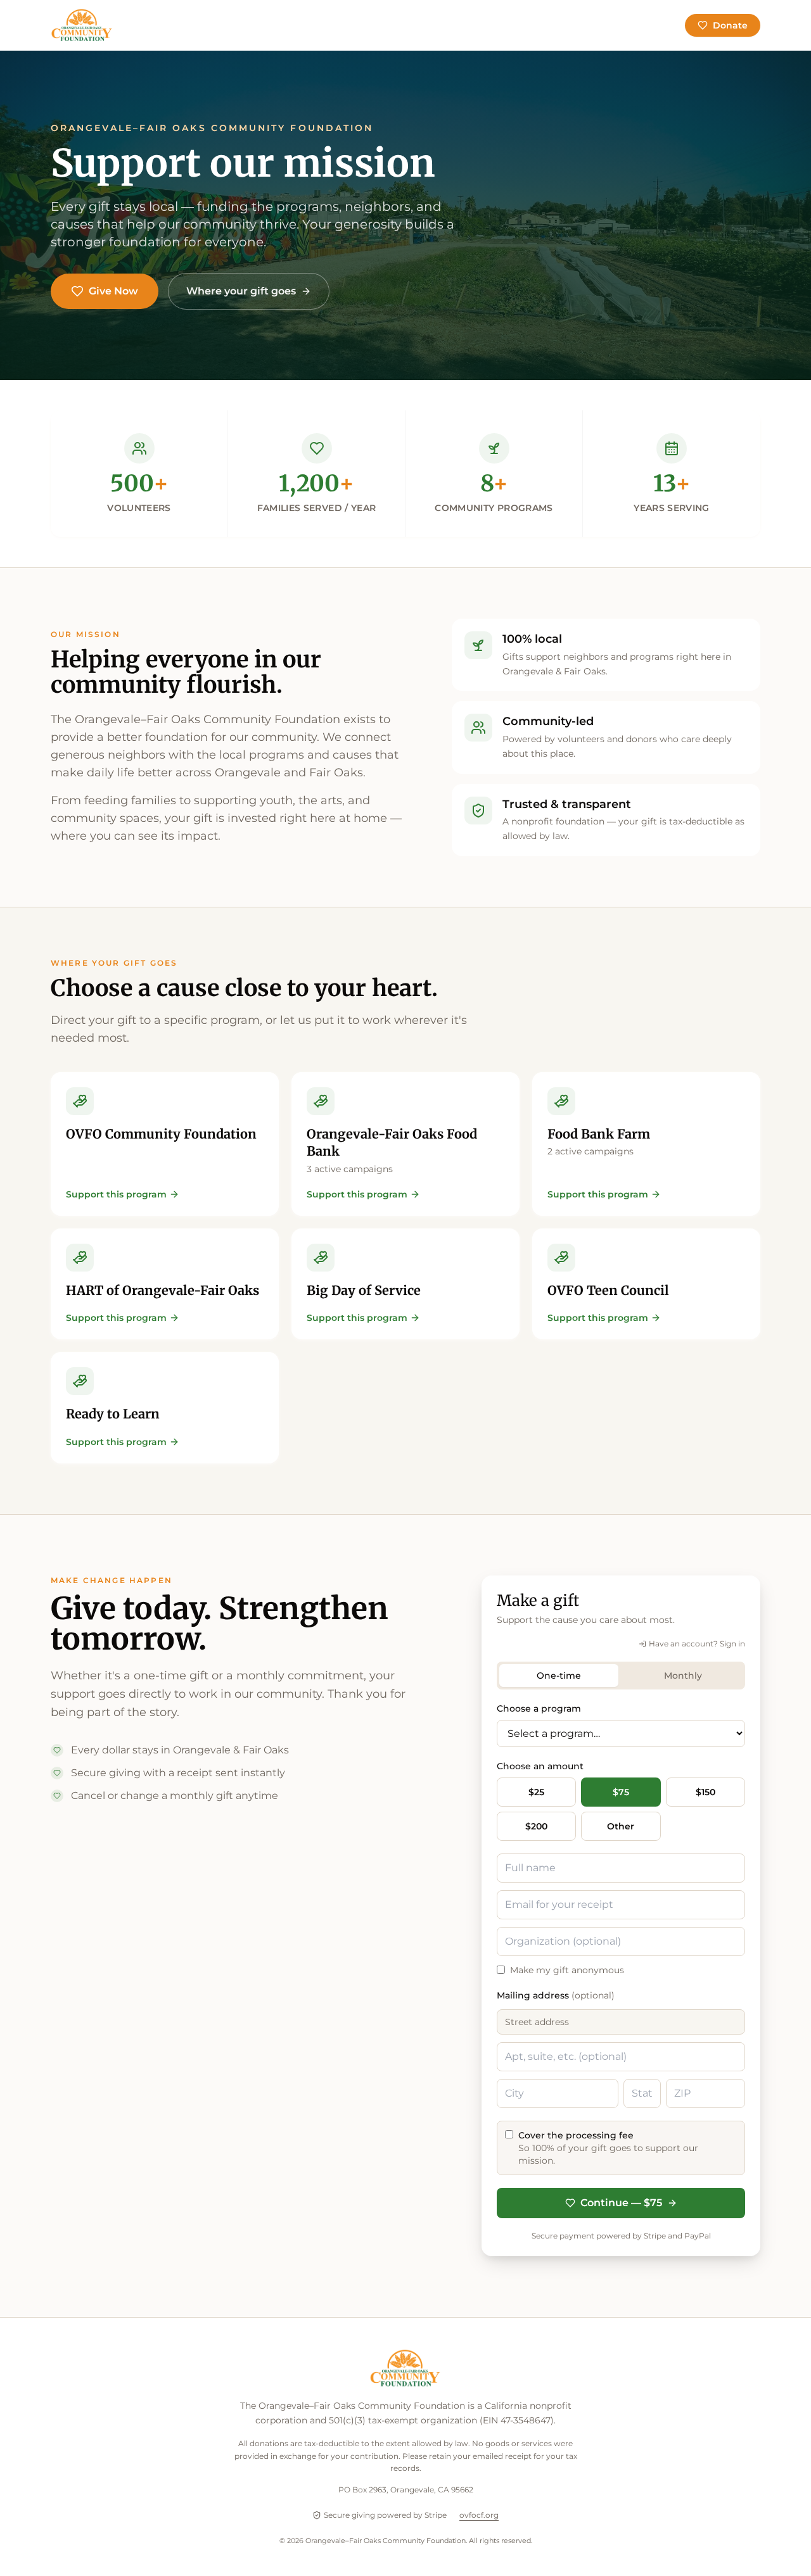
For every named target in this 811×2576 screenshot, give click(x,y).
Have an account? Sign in (697, 1644)
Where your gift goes (241, 291)
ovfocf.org (479, 2515)
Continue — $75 (621, 2203)
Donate (730, 25)
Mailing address (556, 1995)
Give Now (113, 291)
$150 (706, 1792)
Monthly (683, 1676)
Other (621, 1826)
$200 (536, 1826)
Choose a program (539, 1708)
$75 (621, 1792)
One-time (559, 1676)
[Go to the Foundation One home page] (82, 25)
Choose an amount (540, 1766)
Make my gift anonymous (567, 1970)
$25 (536, 1792)
